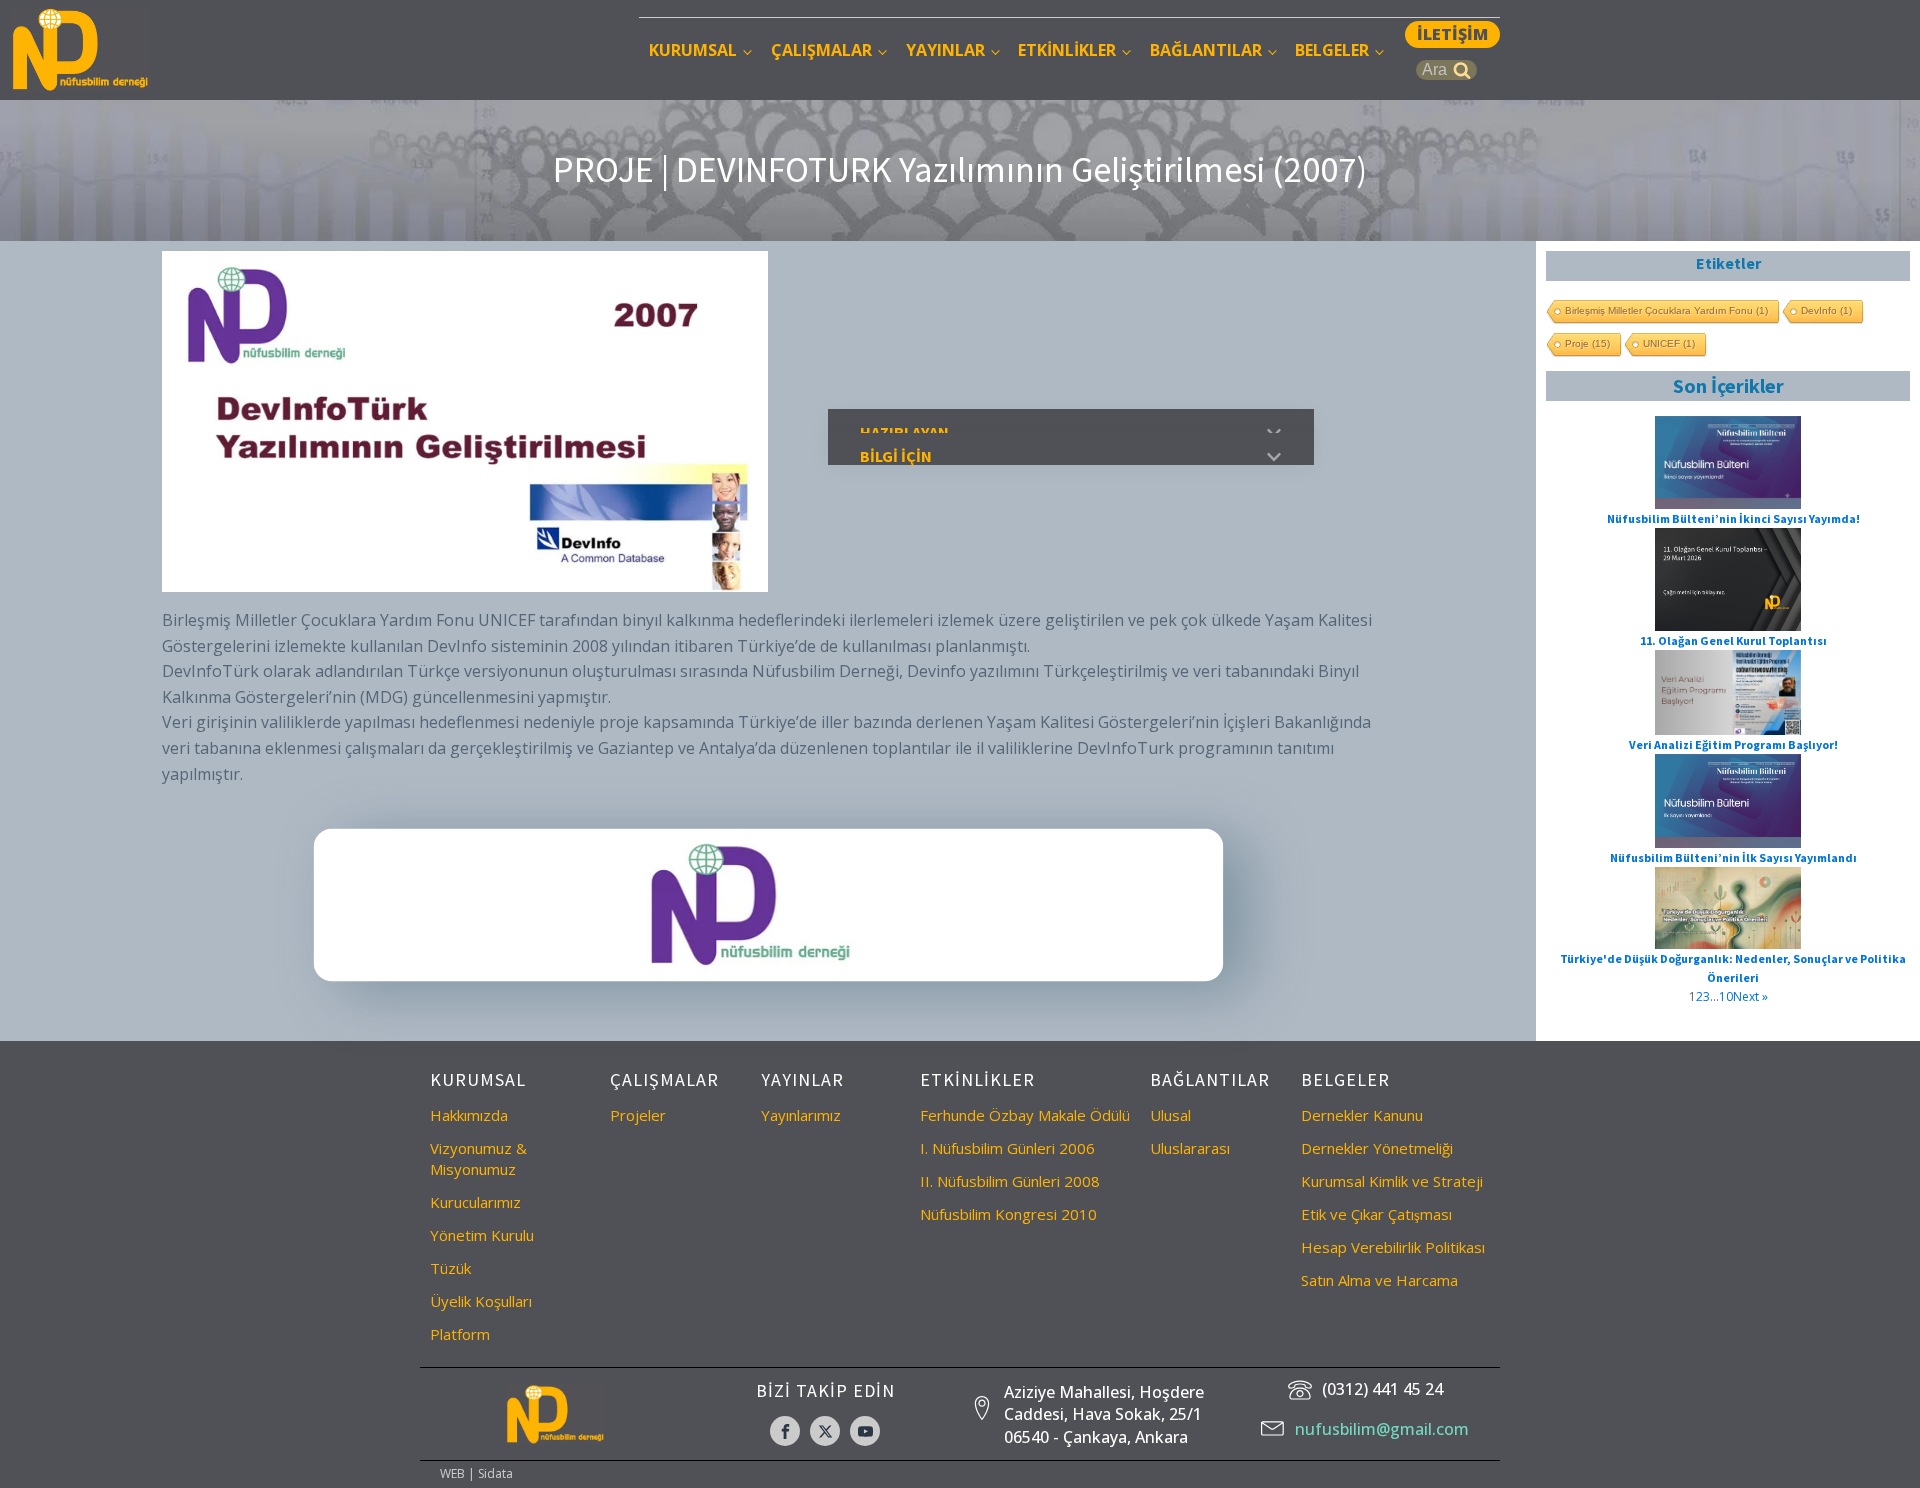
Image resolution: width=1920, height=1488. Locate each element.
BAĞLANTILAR (1206, 50)
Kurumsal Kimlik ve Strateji (1392, 1181)
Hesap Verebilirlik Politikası (1393, 1247)
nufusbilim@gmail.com (1382, 1429)
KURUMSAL (693, 50)
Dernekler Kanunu (1362, 1115)
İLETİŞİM (1452, 34)
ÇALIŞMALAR (821, 50)
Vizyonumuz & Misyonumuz (478, 1158)
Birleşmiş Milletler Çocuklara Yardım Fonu (1666, 310)
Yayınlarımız (801, 1115)
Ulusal (1170, 1115)
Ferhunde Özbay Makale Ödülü (1025, 1115)
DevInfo (1826, 310)
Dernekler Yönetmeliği (1377, 1148)
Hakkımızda (469, 1115)
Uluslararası (1190, 1148)
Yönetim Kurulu (482, 1235)
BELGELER (1332, 50)
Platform (460, 1334)
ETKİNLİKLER (1067, 50)
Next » (1750, 996)
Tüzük (450, 1268)
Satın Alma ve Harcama (1379, 1280)
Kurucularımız (475, 1202)
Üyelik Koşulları (481, 1301)
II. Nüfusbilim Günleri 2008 (1010, 1181)
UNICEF (1669, 343)
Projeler (638, 1115)
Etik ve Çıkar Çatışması (1376, 1214)
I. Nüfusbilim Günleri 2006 (1007, 1148)
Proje (1587, 343)
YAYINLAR (945, 50)
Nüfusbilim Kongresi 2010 (1008, 1214)
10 (1726, 996)
